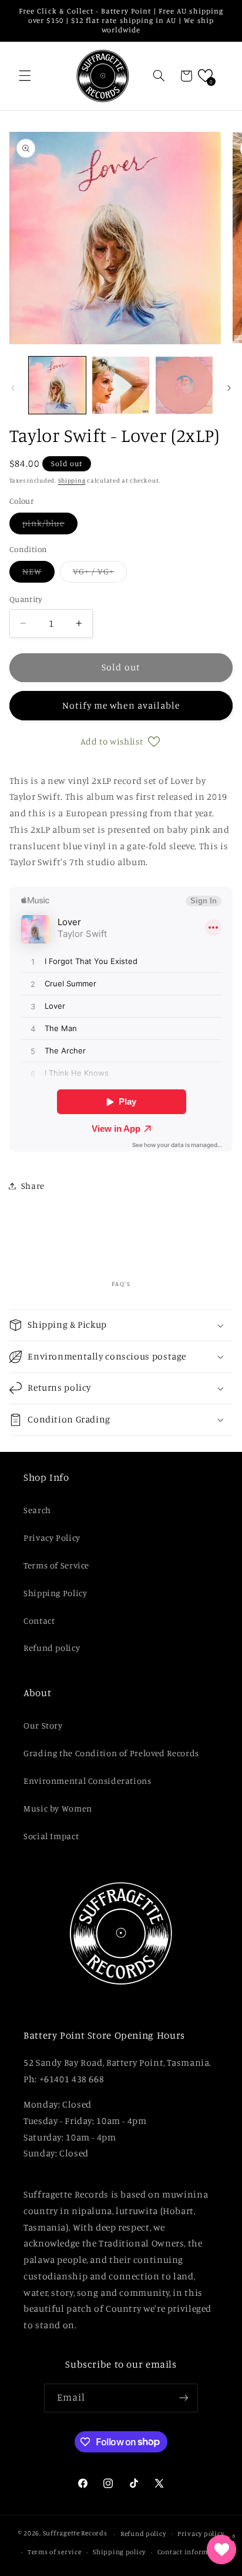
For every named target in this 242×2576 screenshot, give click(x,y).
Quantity (26, 599)
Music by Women (58, 1808)
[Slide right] (229, 388)
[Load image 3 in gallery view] (184, 385)
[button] (25, 76)
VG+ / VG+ (100, 574)
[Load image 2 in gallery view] (121, 385)
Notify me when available (121, 705)
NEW (38, 574)
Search (37, 1510)
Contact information (192, 2552)
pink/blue (50, 526)
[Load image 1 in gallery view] (57, 385)
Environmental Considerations (88, 1781)
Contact (39, 1621)
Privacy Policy (52, 1538)
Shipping (72, 480)
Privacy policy (201, 2534)
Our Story (43, 1725)
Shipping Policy (55, 1593)
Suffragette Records (75, 2534)
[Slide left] (13, 388)
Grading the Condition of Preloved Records (111, 1753)
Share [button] (33, 1186)
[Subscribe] (184, 2398)
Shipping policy (119, 2552)
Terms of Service (56, 1565)
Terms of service (55, 2552)
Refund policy (52, 1648)
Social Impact (51, 1836)
